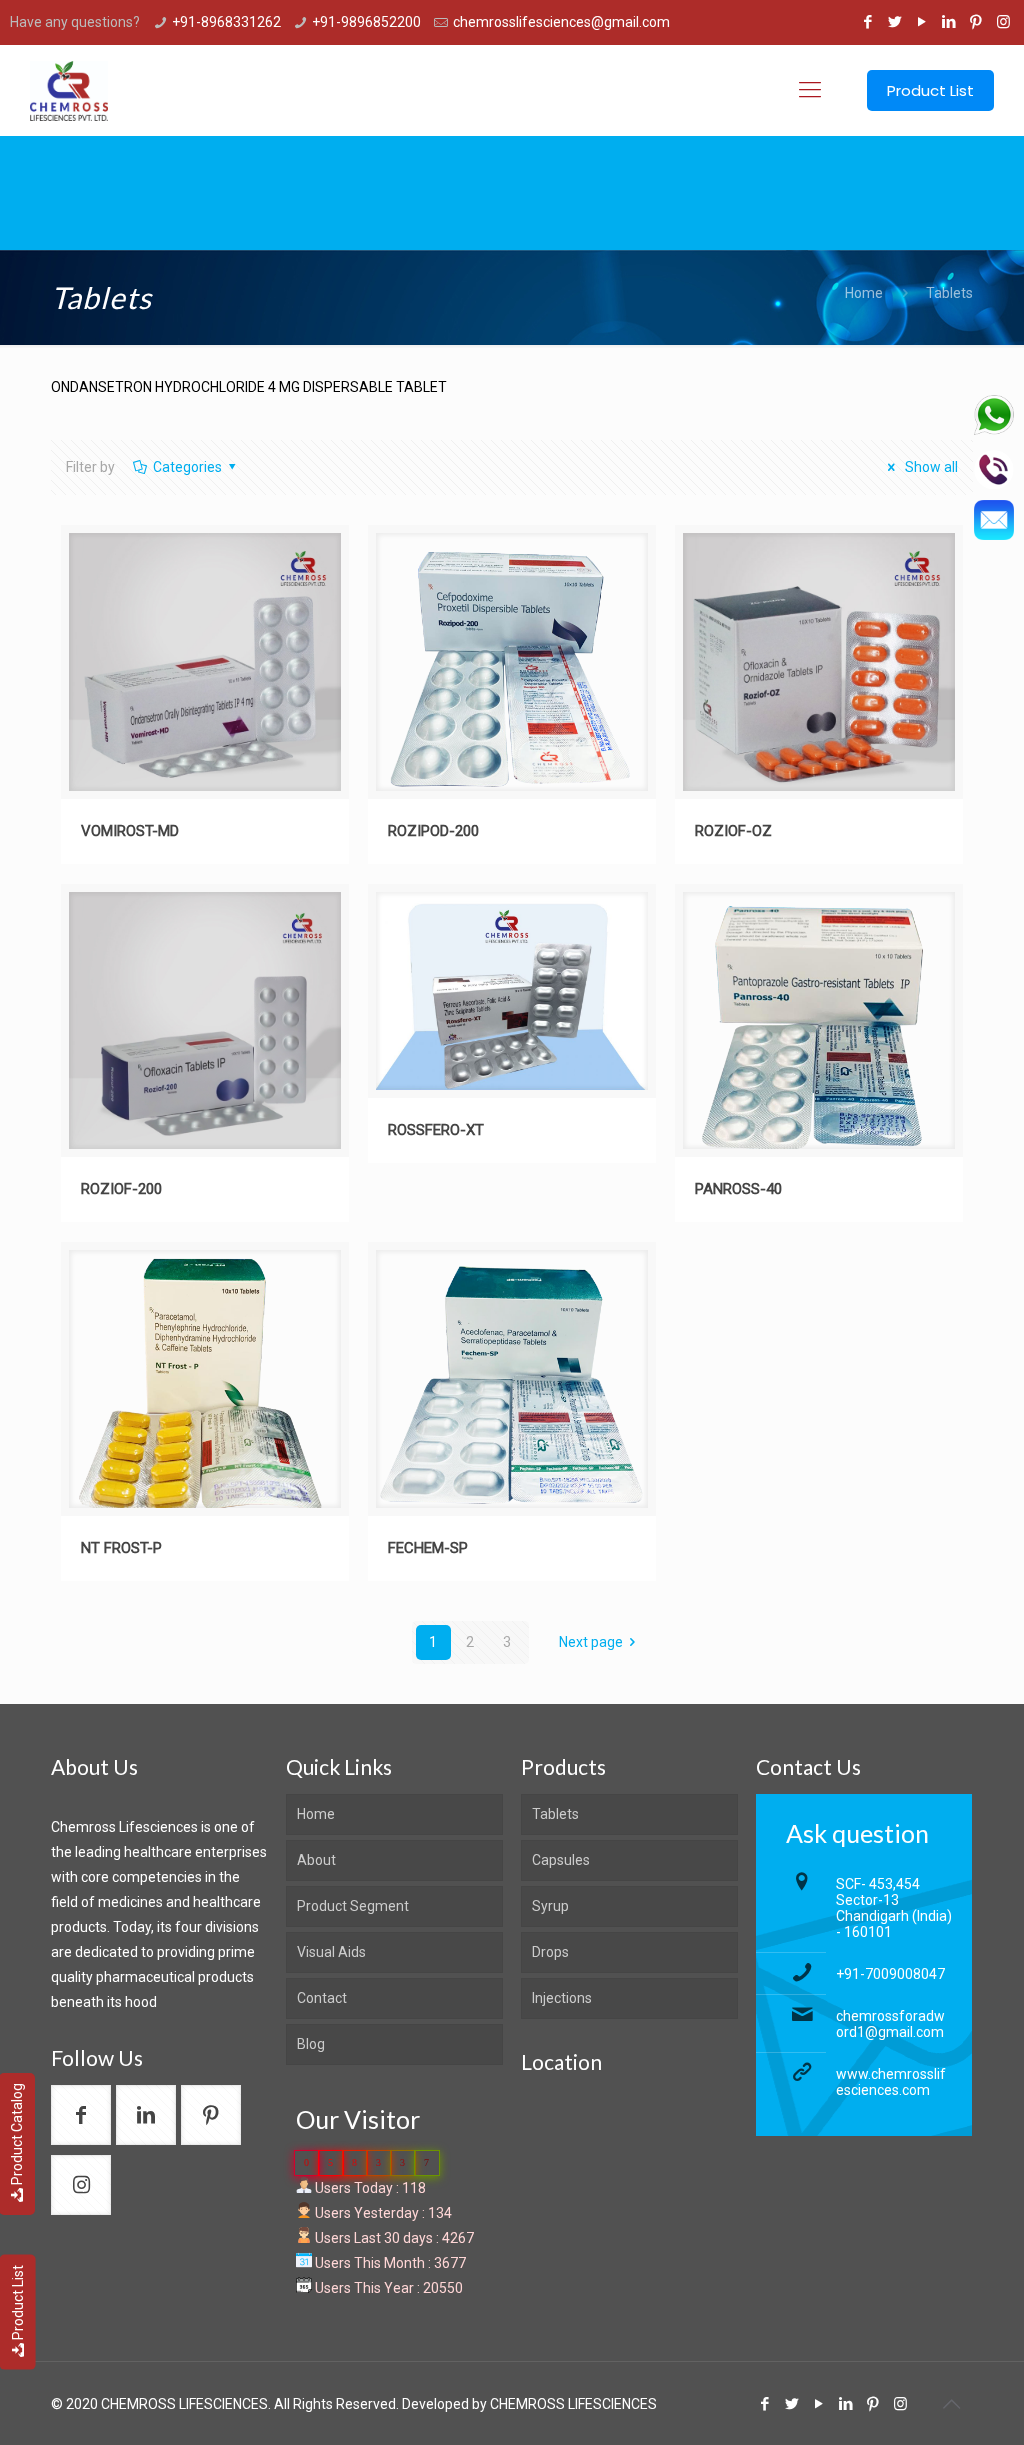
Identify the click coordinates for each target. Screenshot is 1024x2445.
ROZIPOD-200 (433, 831)
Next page (591, 1642)
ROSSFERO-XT (436, 1130)
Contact (322, 1998)
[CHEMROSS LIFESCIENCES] (68, 90)
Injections (562, 1998)
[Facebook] (868, 22)
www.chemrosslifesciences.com (891, 2082)
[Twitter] (895, 22)
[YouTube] (922, 22)
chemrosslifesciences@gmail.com (561, 22)
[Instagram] (1003, 22)
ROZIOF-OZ (733, 831)
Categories (187, 467)
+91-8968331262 (226, 22)
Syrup (550, 1906)
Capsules (561, 1860)
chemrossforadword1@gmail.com (890, 2024)
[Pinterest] (976, 22)
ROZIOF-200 (121, 1189)
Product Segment (353, 1906)
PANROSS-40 (738, 1189)
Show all (930, 467)
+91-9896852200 (366, 22)
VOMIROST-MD (130, 831)
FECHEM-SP (428, 1548)
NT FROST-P (121, 1548)
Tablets (949, 293)
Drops (550, 1952)
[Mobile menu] (810, 90)
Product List (18, 2302)
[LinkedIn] (949, 22)
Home (864, 293)
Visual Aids (331, 1952)
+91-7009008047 (890, 1974)
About (316, 1860)
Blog (311, 2044)
